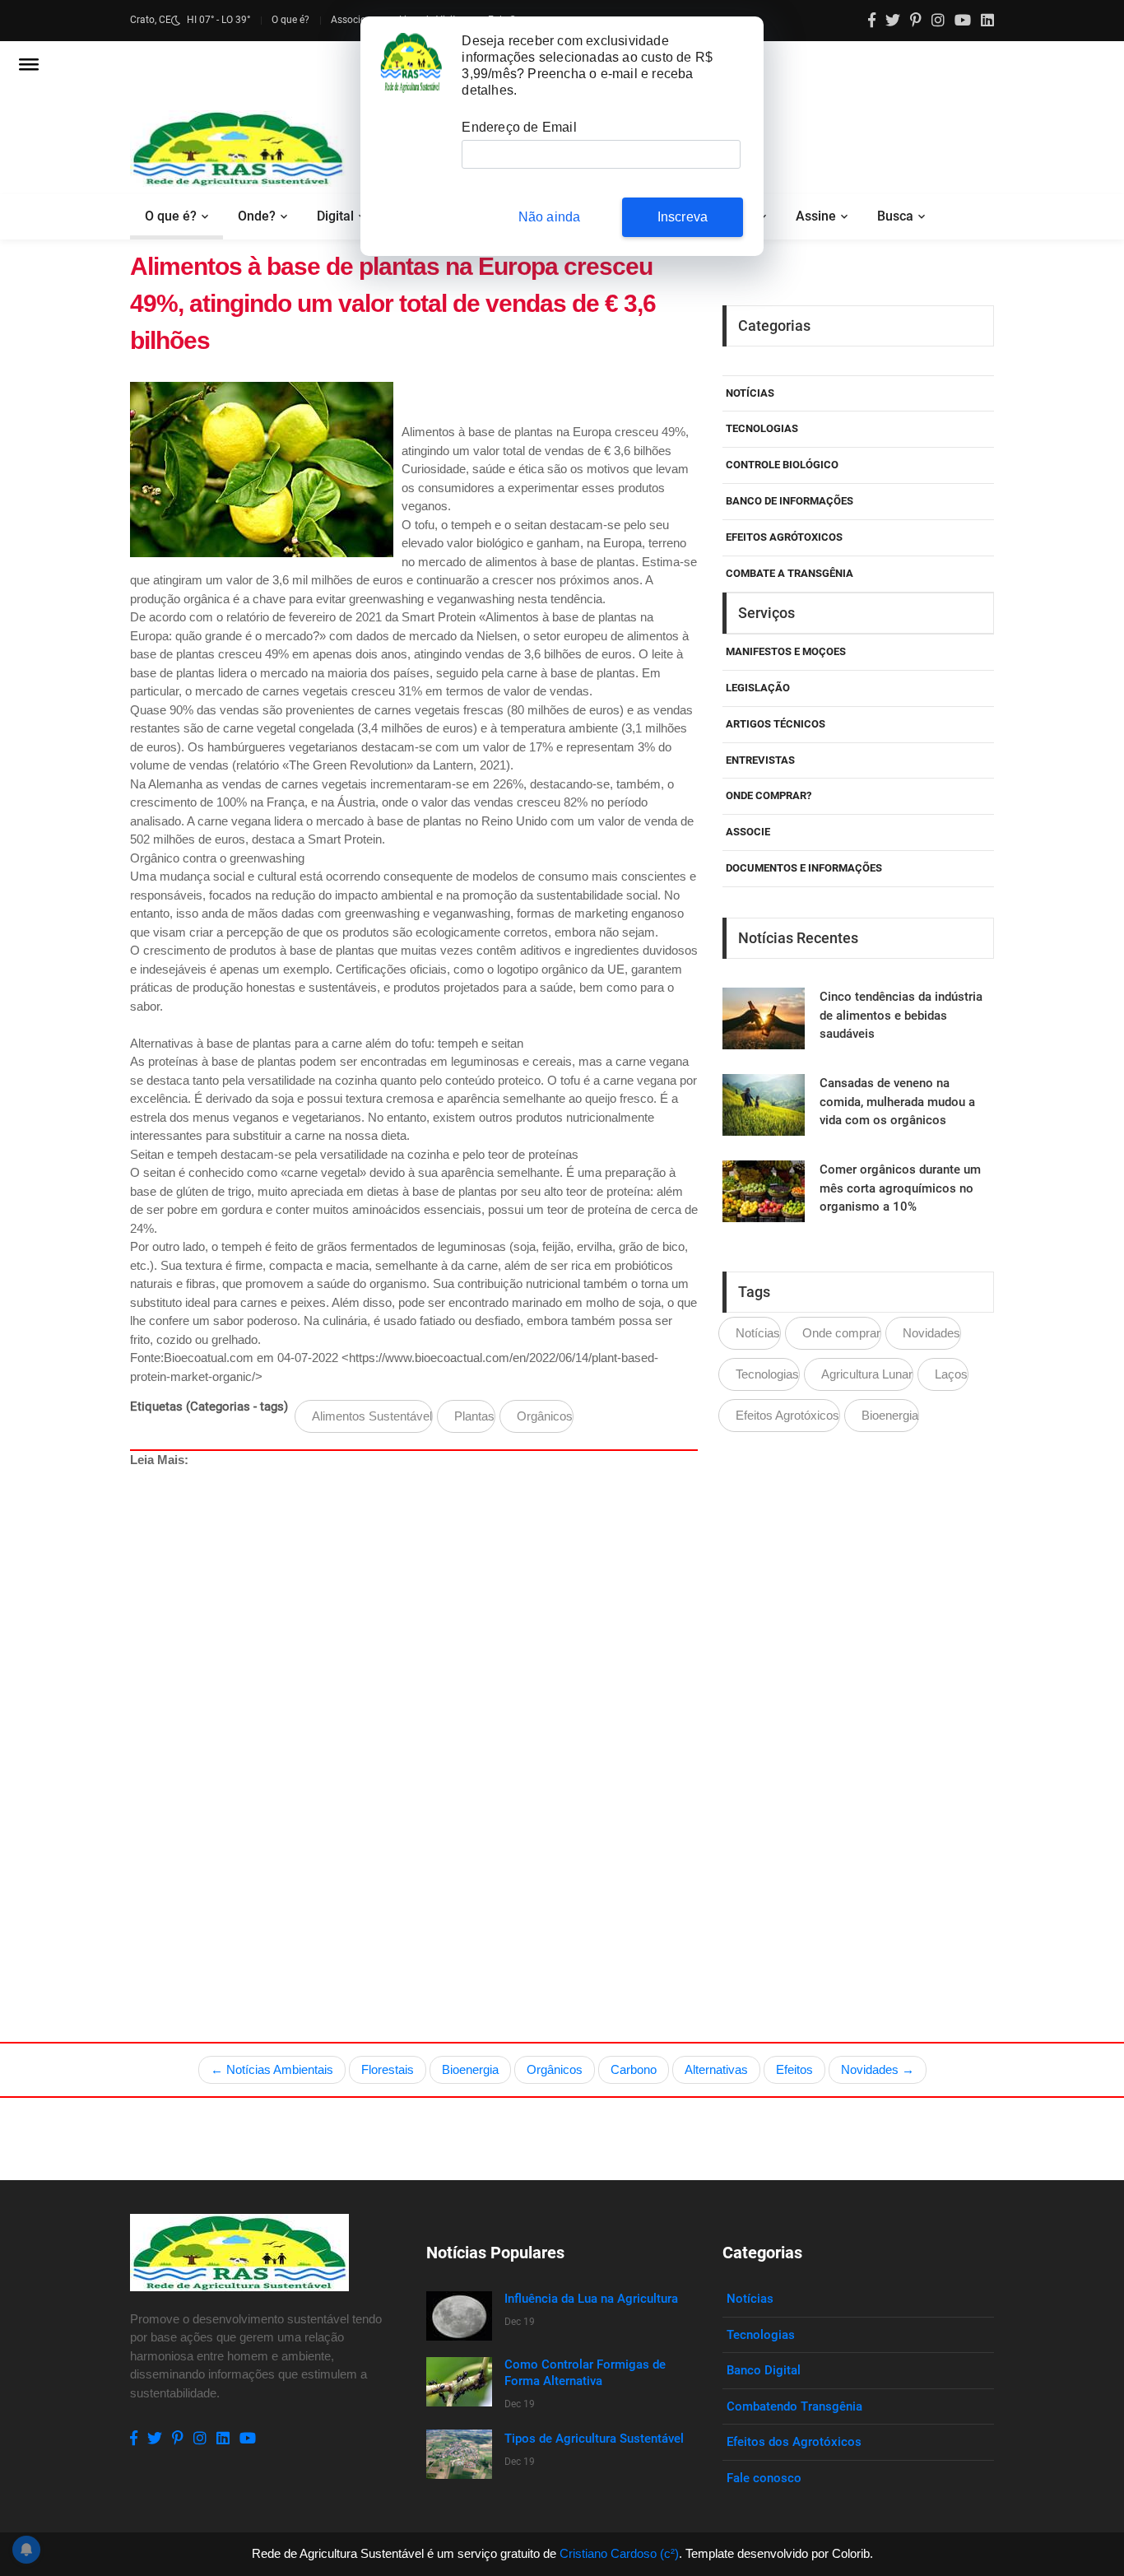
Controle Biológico (782, 465)
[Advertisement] (624, 1717)
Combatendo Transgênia (794, 2406)
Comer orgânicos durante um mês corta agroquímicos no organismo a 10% (900, 1188)
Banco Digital (764, 2370)
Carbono (634, 2069)
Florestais (388, 2069)
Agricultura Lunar (867, 1374)
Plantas (474, 1416)
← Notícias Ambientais (272, 2069)
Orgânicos (545, 1416)
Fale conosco (764, 2478)
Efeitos (794, 2069)
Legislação (758, 688)
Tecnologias (762, 428)
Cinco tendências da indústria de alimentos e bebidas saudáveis (901, 1015)
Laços (951, 1374)
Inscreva (683, 217)
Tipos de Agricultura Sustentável (594, 2439)
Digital (335, 216)
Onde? (257, 216)
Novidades (931, 1333)
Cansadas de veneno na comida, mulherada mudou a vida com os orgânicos (897, 1102)
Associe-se (354, 20)
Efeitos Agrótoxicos (784, 537)
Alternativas (716, 2069)
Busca (895, 216)
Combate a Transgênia (790, 573)
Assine (816, 216)
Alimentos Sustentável (372, 1416)
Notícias (750, 393)
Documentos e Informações (804, 868)
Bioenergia (890, 1415)
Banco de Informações (790, 501)
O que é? (290, 20)
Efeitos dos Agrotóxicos (794, 2442)
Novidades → (878, 2069)
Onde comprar (841, 1333)
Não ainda (550, 217)
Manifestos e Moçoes (786, 651)
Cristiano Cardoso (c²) (619, 2553)
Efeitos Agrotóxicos (787, 1415)
